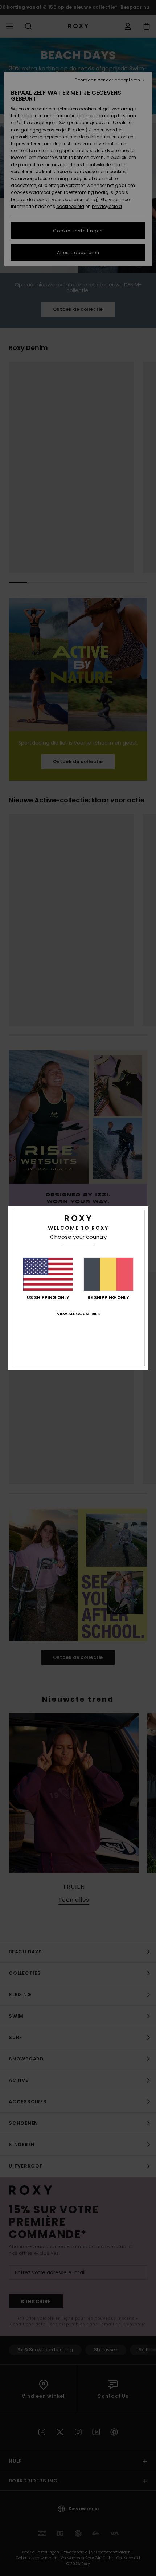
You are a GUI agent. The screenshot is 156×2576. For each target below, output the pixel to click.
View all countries (78, 1314)
